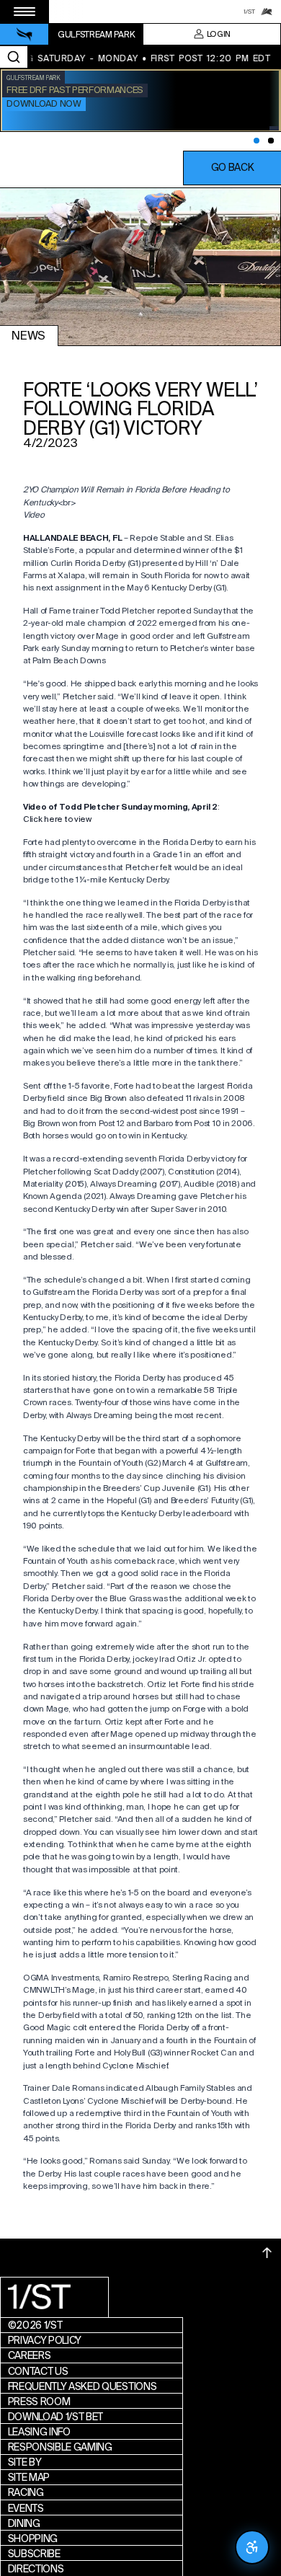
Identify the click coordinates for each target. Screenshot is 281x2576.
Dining (24, 2523)
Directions (36, 2569)
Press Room (39, 2402)
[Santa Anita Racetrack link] (267, 12)
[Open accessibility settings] (252, 2547)
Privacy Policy (45, 2340)
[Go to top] (267, 2253)
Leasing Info (39, 2432)
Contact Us (38, 2371)
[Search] (14, 57)
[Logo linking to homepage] (24, 35)
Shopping (33, 2539)
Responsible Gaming (60, 2447)
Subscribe (34, 2554)
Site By (25, 2462)
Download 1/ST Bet (56, 2417)
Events (26, 2508)
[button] (232, 168)
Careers (30, 2355)
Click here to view (57, 819)
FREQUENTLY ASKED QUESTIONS (82, 2386)
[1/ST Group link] (249, 12)
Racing (26, 2492)
